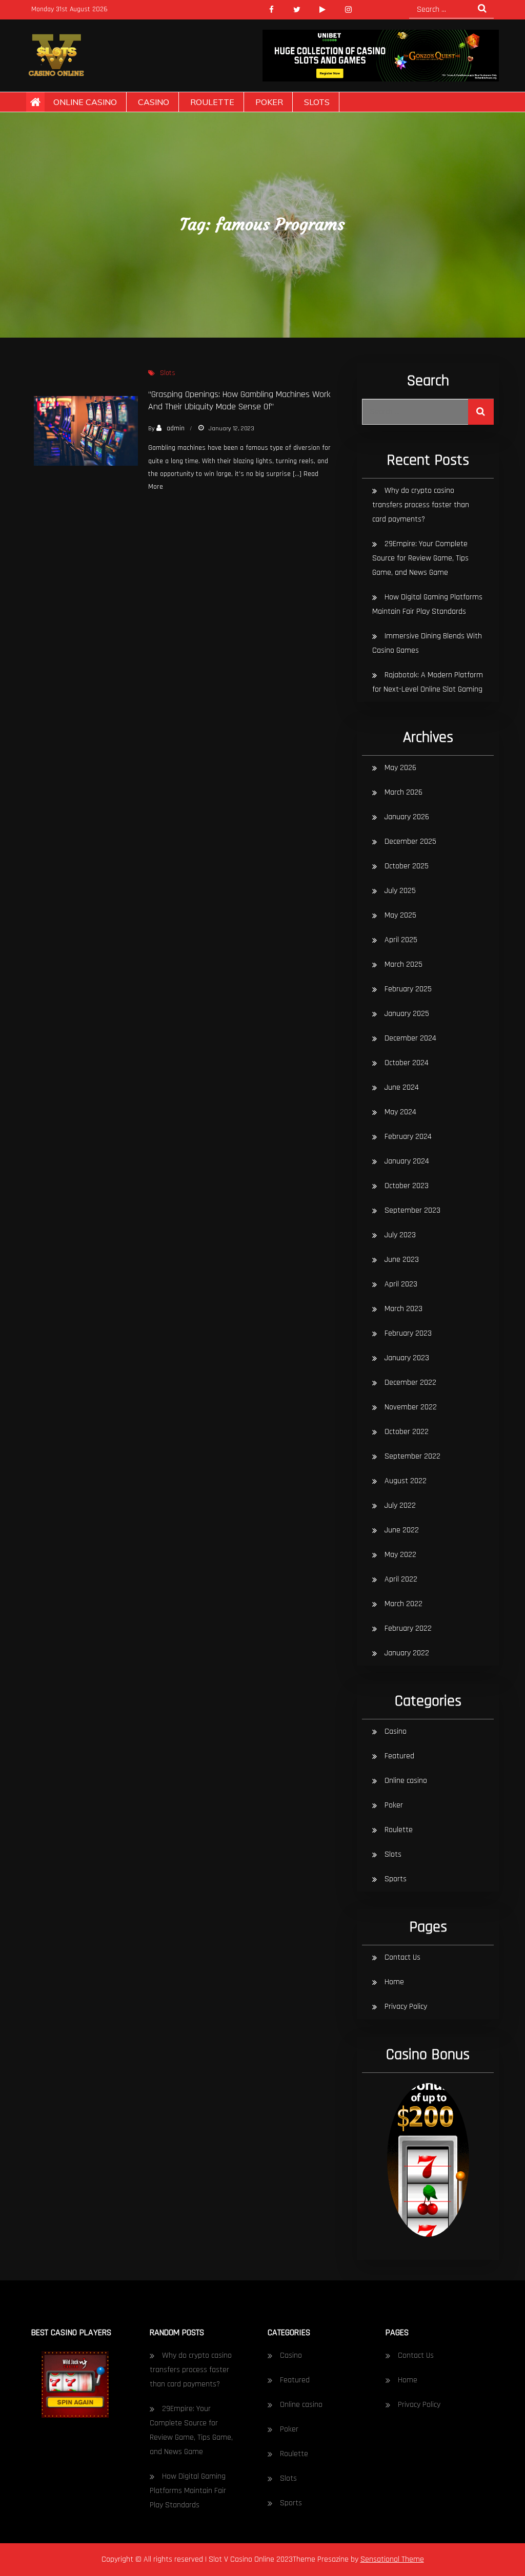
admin (176, 428)
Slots (317, 102)
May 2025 (400, 915)
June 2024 (402, 1087)
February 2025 (408, 989)
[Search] (481, 412)
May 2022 (400, 1555)
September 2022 (412, 1456)
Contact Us (402, 1957)
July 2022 (400, 1505)
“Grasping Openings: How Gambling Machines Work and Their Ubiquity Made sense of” (239, 400)
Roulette (212, 102)
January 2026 (407, 817)
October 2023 (407, 1186)
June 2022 (402, 1530)
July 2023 (400, 1235)
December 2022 (410, 1383)
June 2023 (402, 1260)
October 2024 (407, 1063)
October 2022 (407, 1432)
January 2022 (407, 1653)
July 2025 (400, 891)
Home (394, 1982)
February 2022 (408, 1628)
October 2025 (407, 866)
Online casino (85, 102)
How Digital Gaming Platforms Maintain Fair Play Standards (188, 2491)
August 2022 (406, 1481)
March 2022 (403, 1604)
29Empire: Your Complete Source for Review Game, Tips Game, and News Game (420, 558)
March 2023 (403, 1309)
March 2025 (403, 964)
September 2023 (412, 1210)
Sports (396, 1879)
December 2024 (410, 1038)
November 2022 (411, 1407)
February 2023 (408, 1333)
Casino (154, 102)
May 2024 (400, 1112)
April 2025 (401, 940)
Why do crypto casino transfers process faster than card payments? (421, 505)
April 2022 (401, 1579)
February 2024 (408, 1137)
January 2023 (407, 1358)
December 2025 (410, 842)
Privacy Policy (406, 2007)
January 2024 (407, 1161)
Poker (269, 102)
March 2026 (403, 792)
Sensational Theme (392, 2559)
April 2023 (401, 1284)
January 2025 (407, 1014)
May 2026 (400, 768)
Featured (399, 1756)
